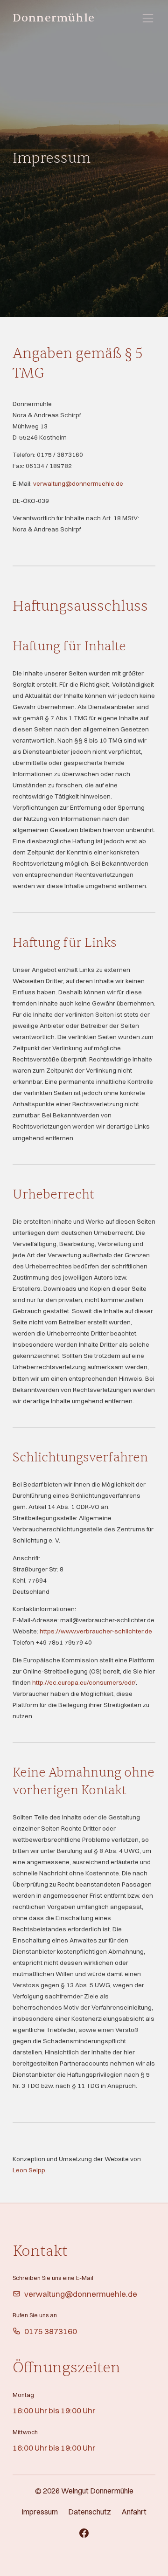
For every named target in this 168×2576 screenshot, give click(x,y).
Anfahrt (134, 2512)
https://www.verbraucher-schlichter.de (96, 1631)
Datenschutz (90, 2512)
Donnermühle (54, 18)
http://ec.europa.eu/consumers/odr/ (84, 1682)
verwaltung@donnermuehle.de (78, 483)
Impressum (40, 2512)
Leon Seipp (29, 2170)
